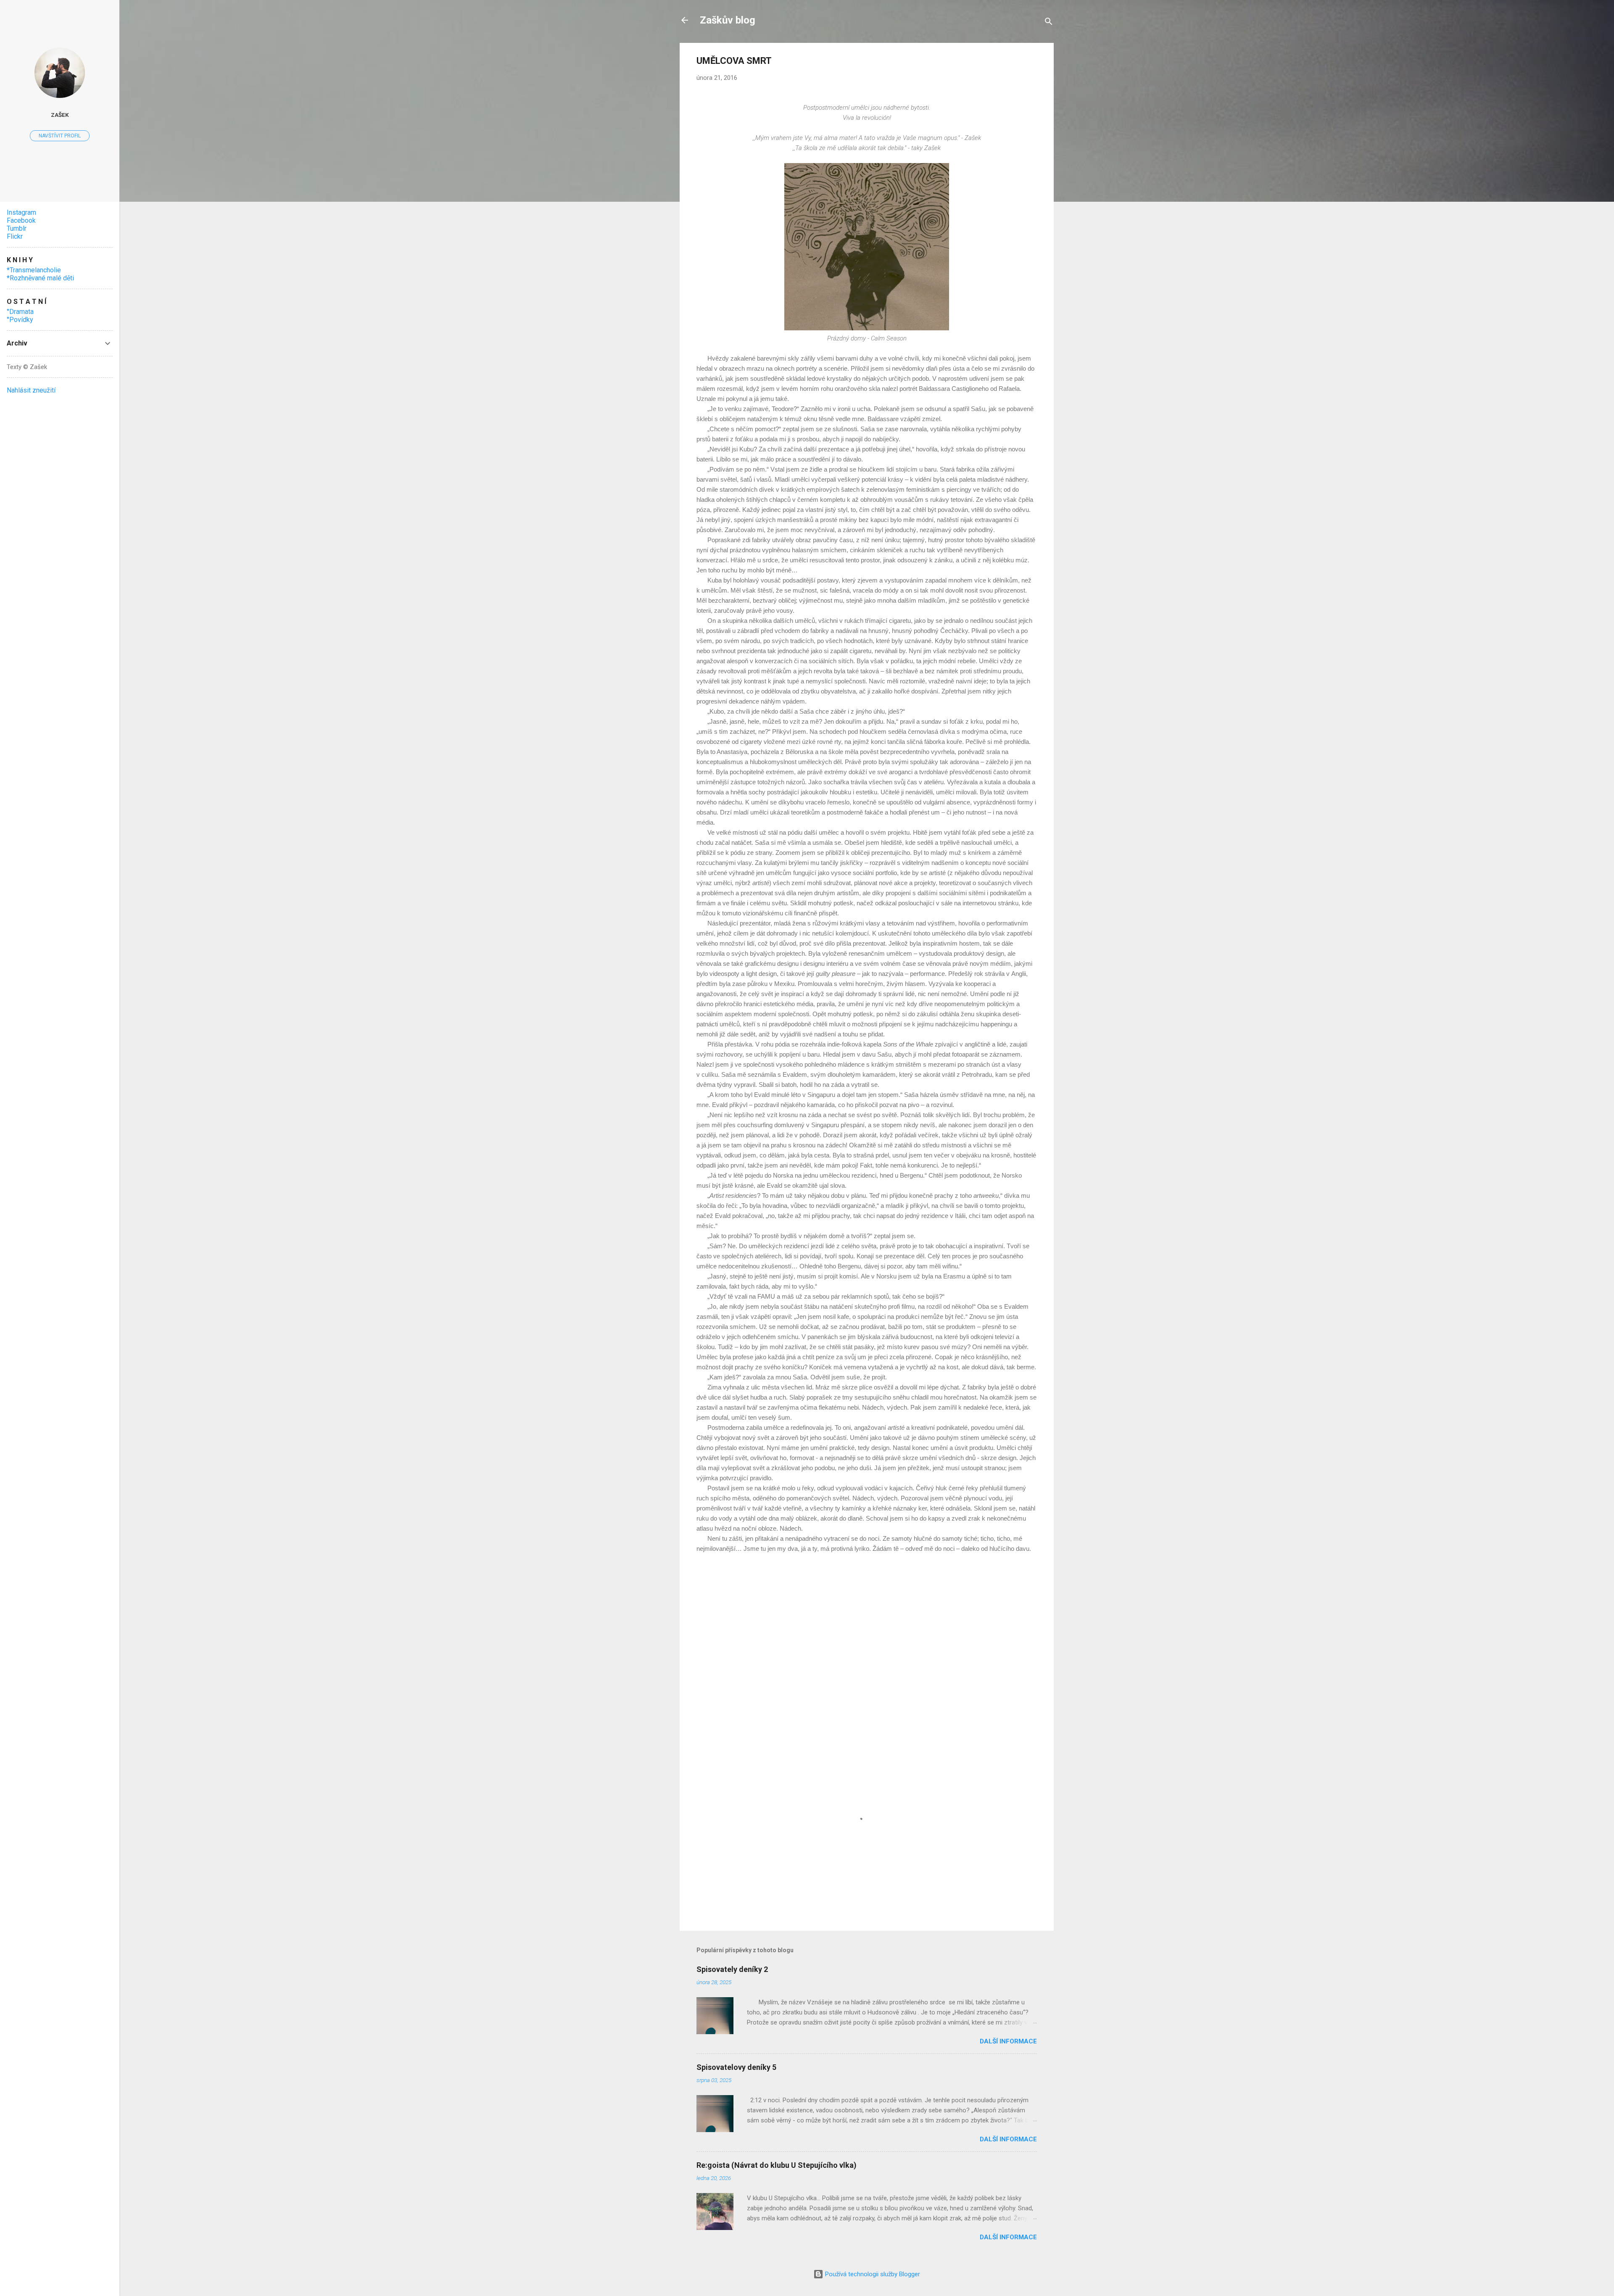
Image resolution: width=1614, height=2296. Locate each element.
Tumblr (17, 228)
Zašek (60, 115)
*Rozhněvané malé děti (40, 278)
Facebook (21, 220)
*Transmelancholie (34, 270)
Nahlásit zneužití (31, 390)
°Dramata (20, 312)
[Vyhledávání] (1049, 23)
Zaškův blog (728, 20)
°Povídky (20, 320)
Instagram (21, 212)
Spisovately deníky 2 (732, 1969)
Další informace (1008, 2041)
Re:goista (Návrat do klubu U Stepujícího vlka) (777, 2165)
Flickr (15, 236)
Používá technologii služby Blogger (872, 2274)
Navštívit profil (60, 136)
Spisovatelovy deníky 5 (736, 2067)
